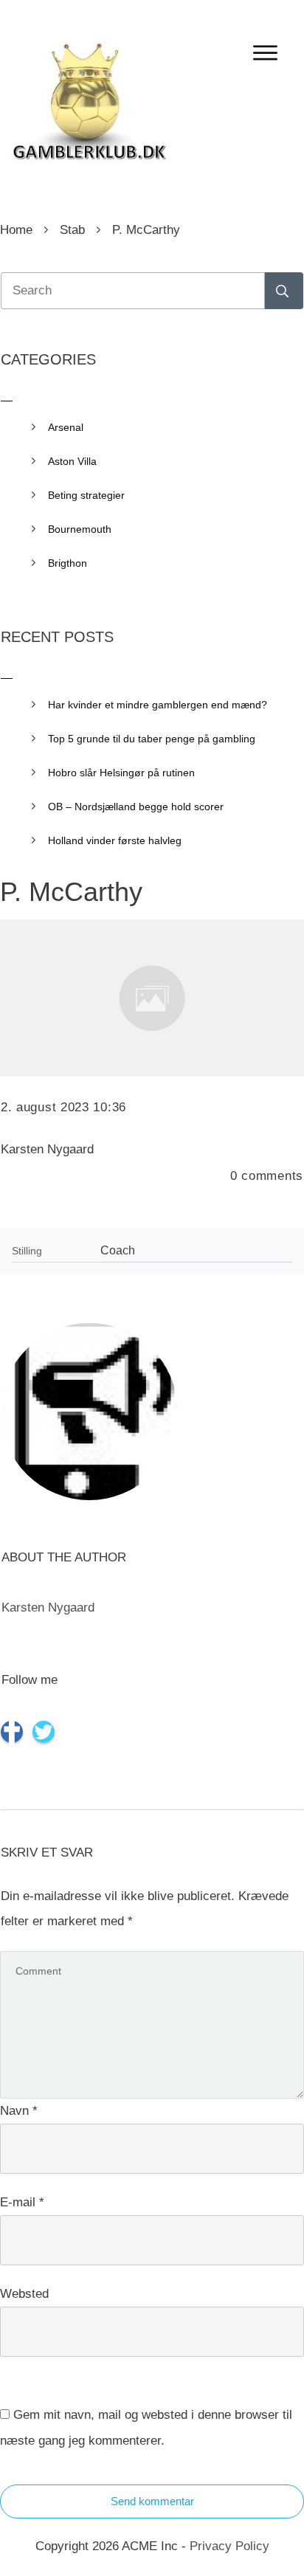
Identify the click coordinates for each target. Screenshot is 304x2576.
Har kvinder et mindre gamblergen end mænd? (158, 705)
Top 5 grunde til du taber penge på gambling (152, 739)
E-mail (22, 2202)
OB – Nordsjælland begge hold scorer (136, 807)
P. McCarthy (71, 892)
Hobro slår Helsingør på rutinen (121, 773)
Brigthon (68, 563)
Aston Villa (72, 461)
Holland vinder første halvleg (115, 840)
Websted (24, 2294)
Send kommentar (152, 2501)
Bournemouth (80, 529)
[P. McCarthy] (152, 998)
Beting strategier (86, 495)
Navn (19, 2111)
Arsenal (66, 427)
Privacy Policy (229, 2546)
